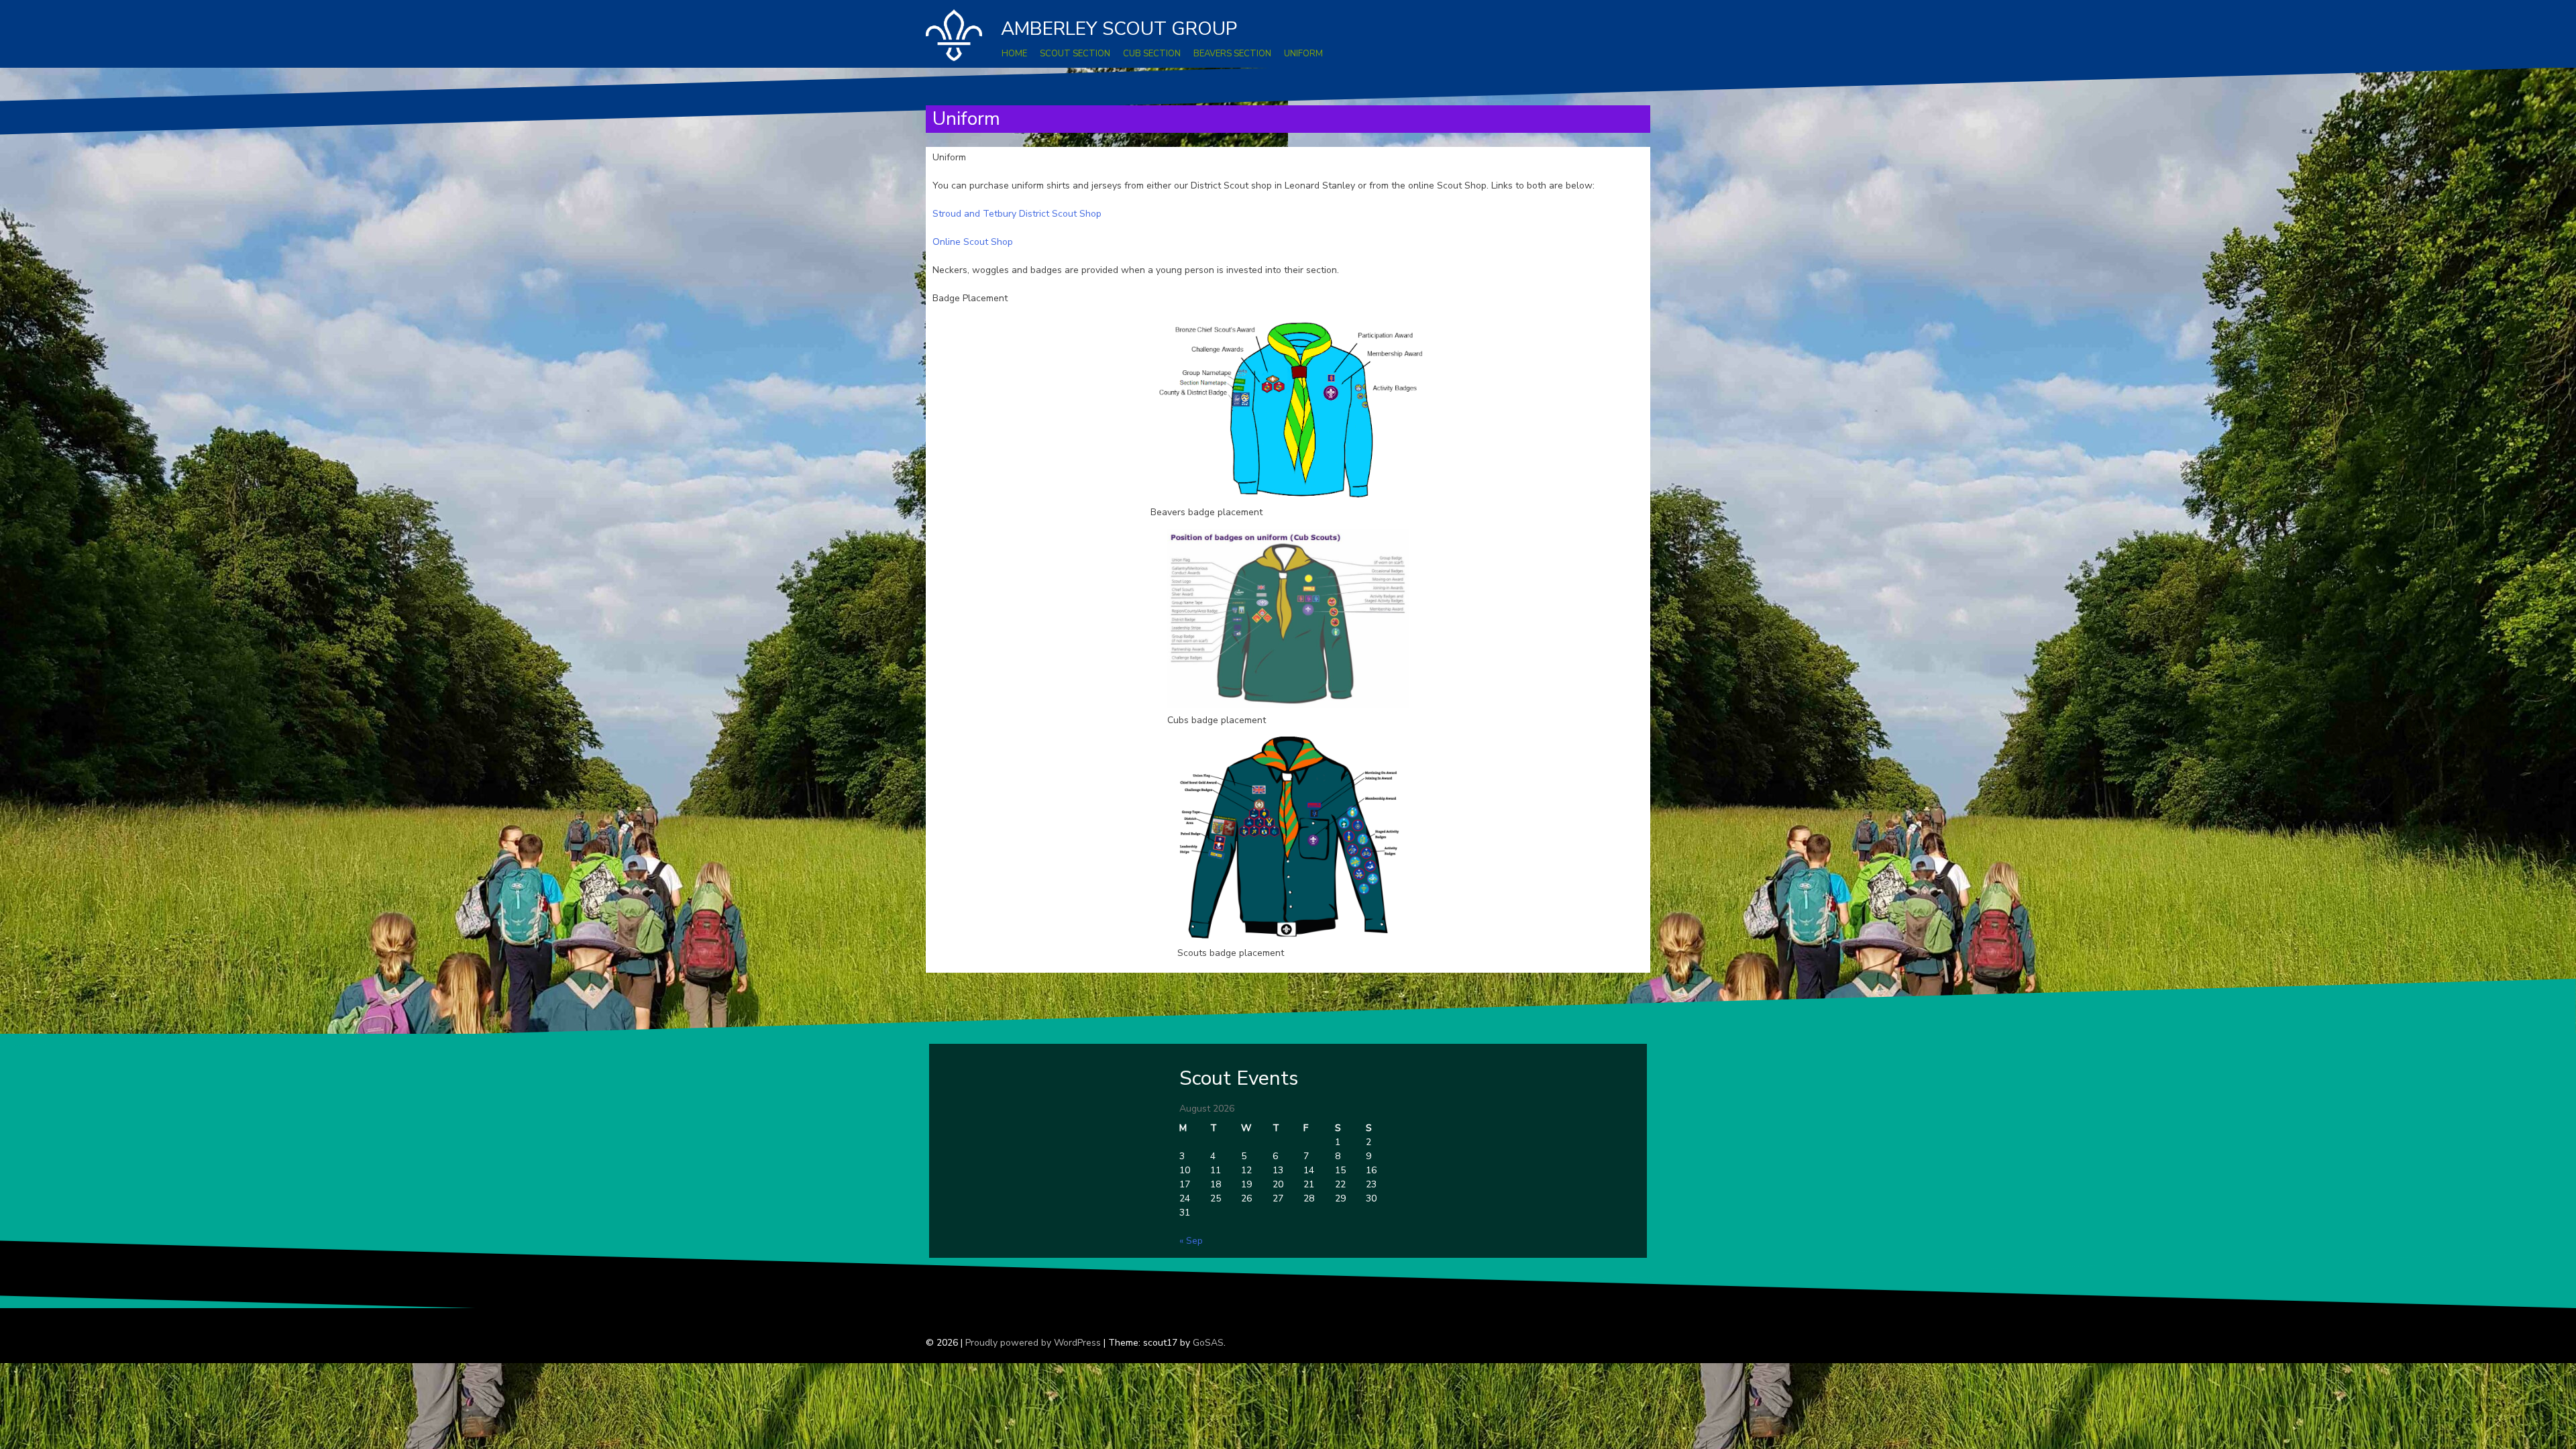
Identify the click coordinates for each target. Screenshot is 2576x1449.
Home (1014, 54)
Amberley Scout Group (1119, 29)
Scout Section (1075, 54)
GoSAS (1208, 1343)
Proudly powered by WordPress (1033, 1343)
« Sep (1191, 1241)
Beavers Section (1232, 54)
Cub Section (1152, 54)
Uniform (1303, 54)
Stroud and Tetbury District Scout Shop (1017, 214)
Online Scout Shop (973, 242)
